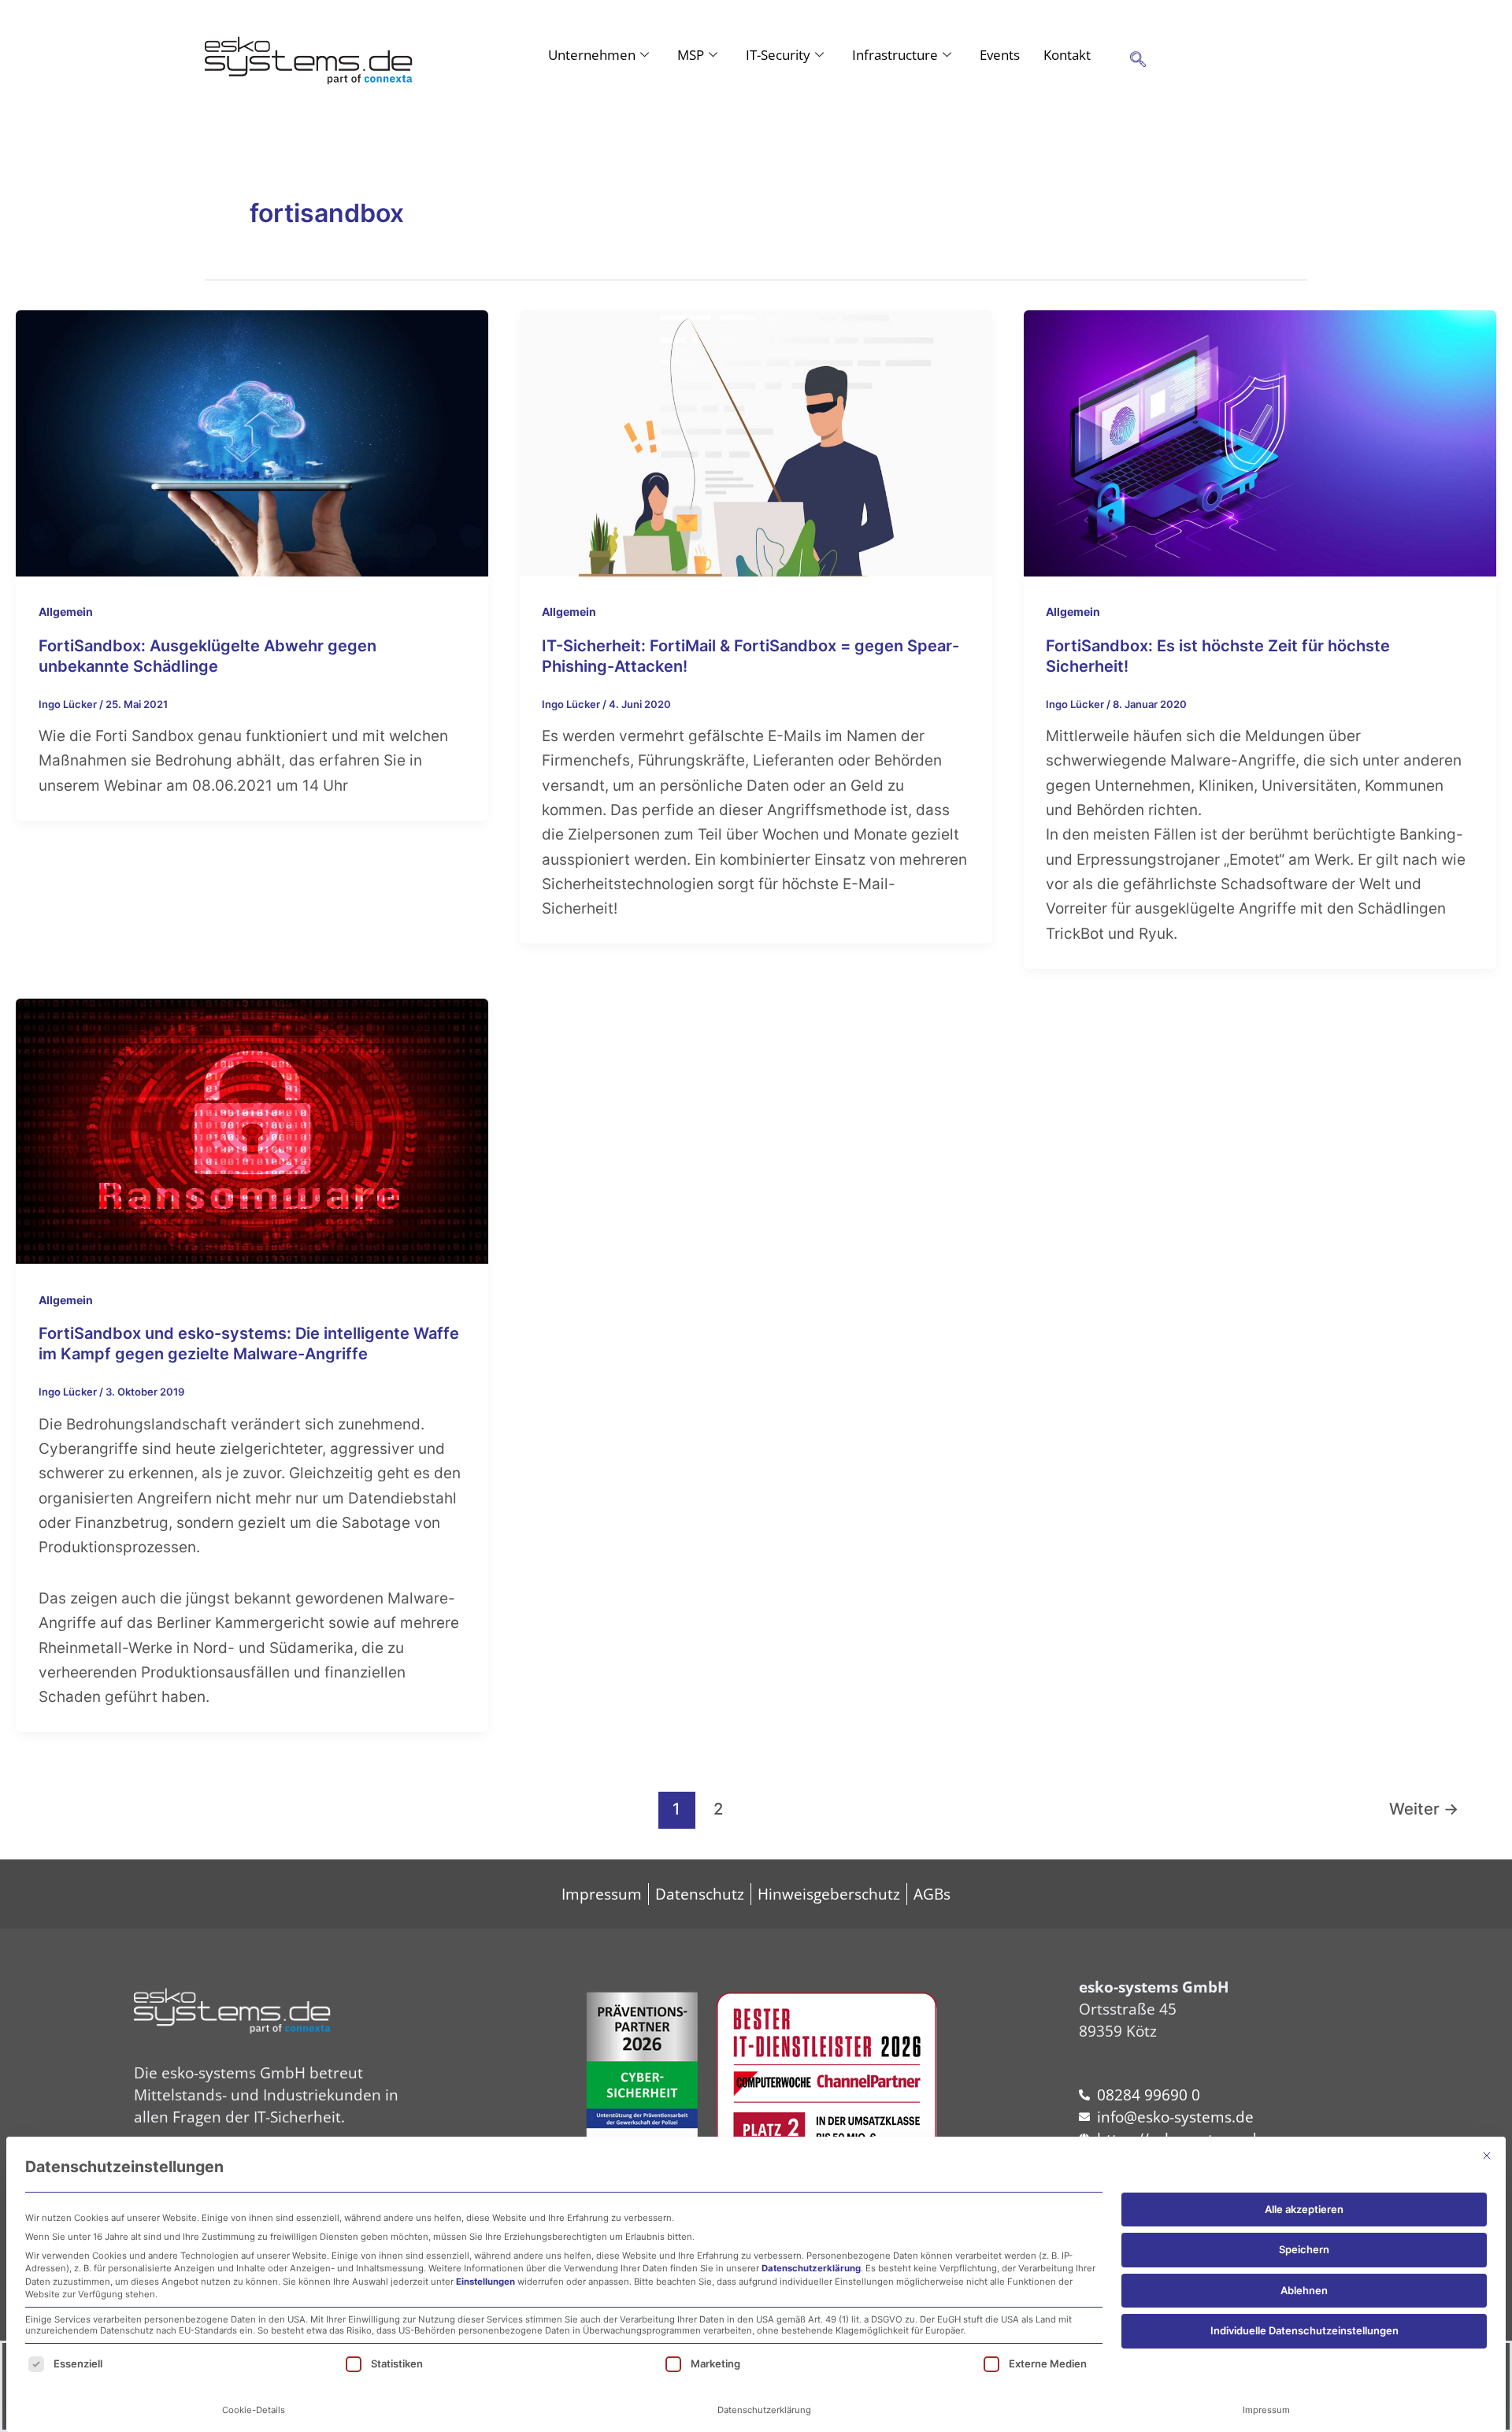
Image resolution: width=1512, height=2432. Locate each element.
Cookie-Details (254, 2410)
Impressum (1266, 2410)
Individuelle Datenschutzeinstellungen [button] (1304, 2330)
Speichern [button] (1304, 2249)
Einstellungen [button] (485, 2282)
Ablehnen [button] (1304, 2290)
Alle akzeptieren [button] (1304, 2209)
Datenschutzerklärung (811, 2268)
